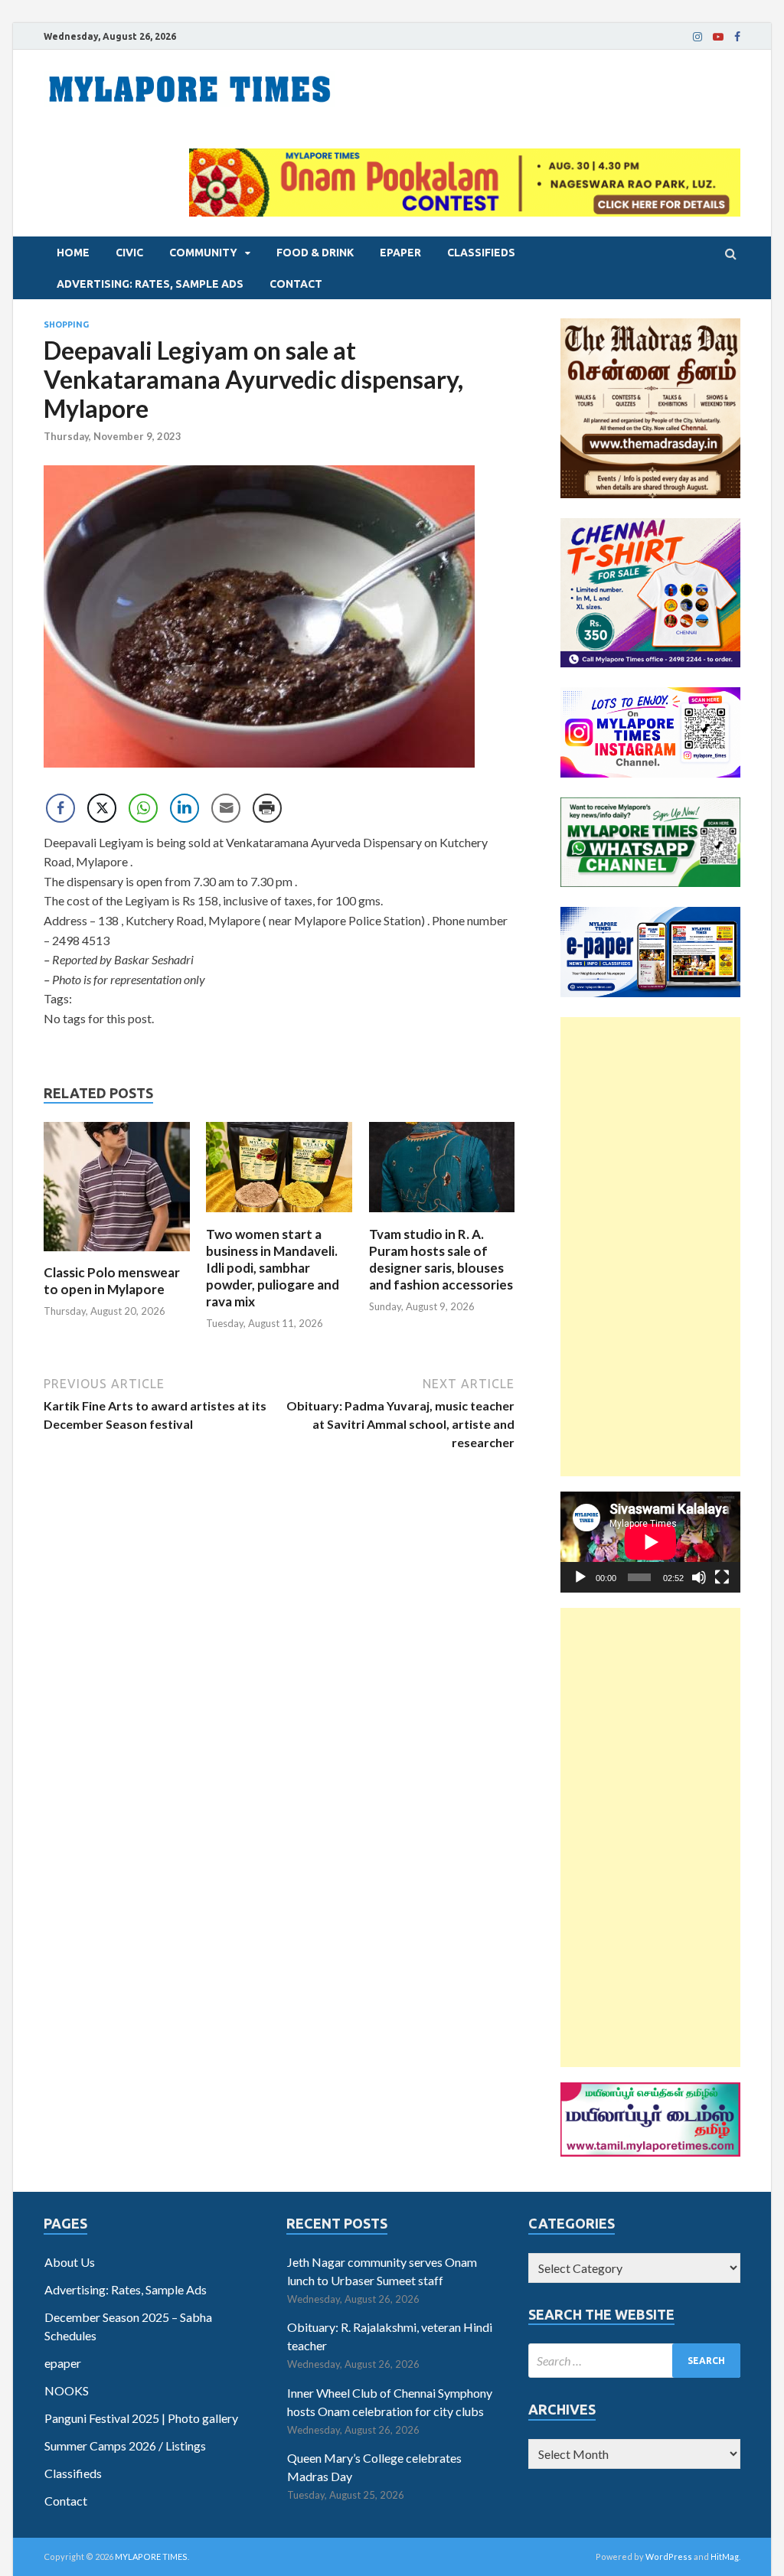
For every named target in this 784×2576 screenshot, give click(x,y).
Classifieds (481, 253)
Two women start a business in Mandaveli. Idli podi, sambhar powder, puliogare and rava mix (273, 1268)
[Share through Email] (226, 808)
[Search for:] (634, 2361)
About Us (70, 2262)
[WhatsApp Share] (143, 808)
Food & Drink (315, 253)
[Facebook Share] (60, 808)
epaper (400, 253)
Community (203, 253)
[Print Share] (267, 808)
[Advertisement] (650, 1247)
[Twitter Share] (102, 808)
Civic (129, 253)
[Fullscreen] (722, 1577)
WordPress (669, 2556)
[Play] (580, 1577)
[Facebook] (737, 37)
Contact (296, 284)
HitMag (725, 2556)
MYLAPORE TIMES (151, 2556)
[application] (650, 1542)
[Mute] (699, 1577)
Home (73, 253)
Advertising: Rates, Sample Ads (150, 284)
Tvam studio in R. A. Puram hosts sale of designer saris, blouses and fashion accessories (441, 1259)
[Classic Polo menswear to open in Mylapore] (117, 1255)
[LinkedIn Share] (185, 808)
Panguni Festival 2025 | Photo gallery (141, 2418)
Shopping (66, 324)
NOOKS (67, 2390)
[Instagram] (697, 37)
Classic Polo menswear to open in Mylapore (112, 1281)
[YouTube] (718, 37)
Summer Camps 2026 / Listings (125, 2446)
